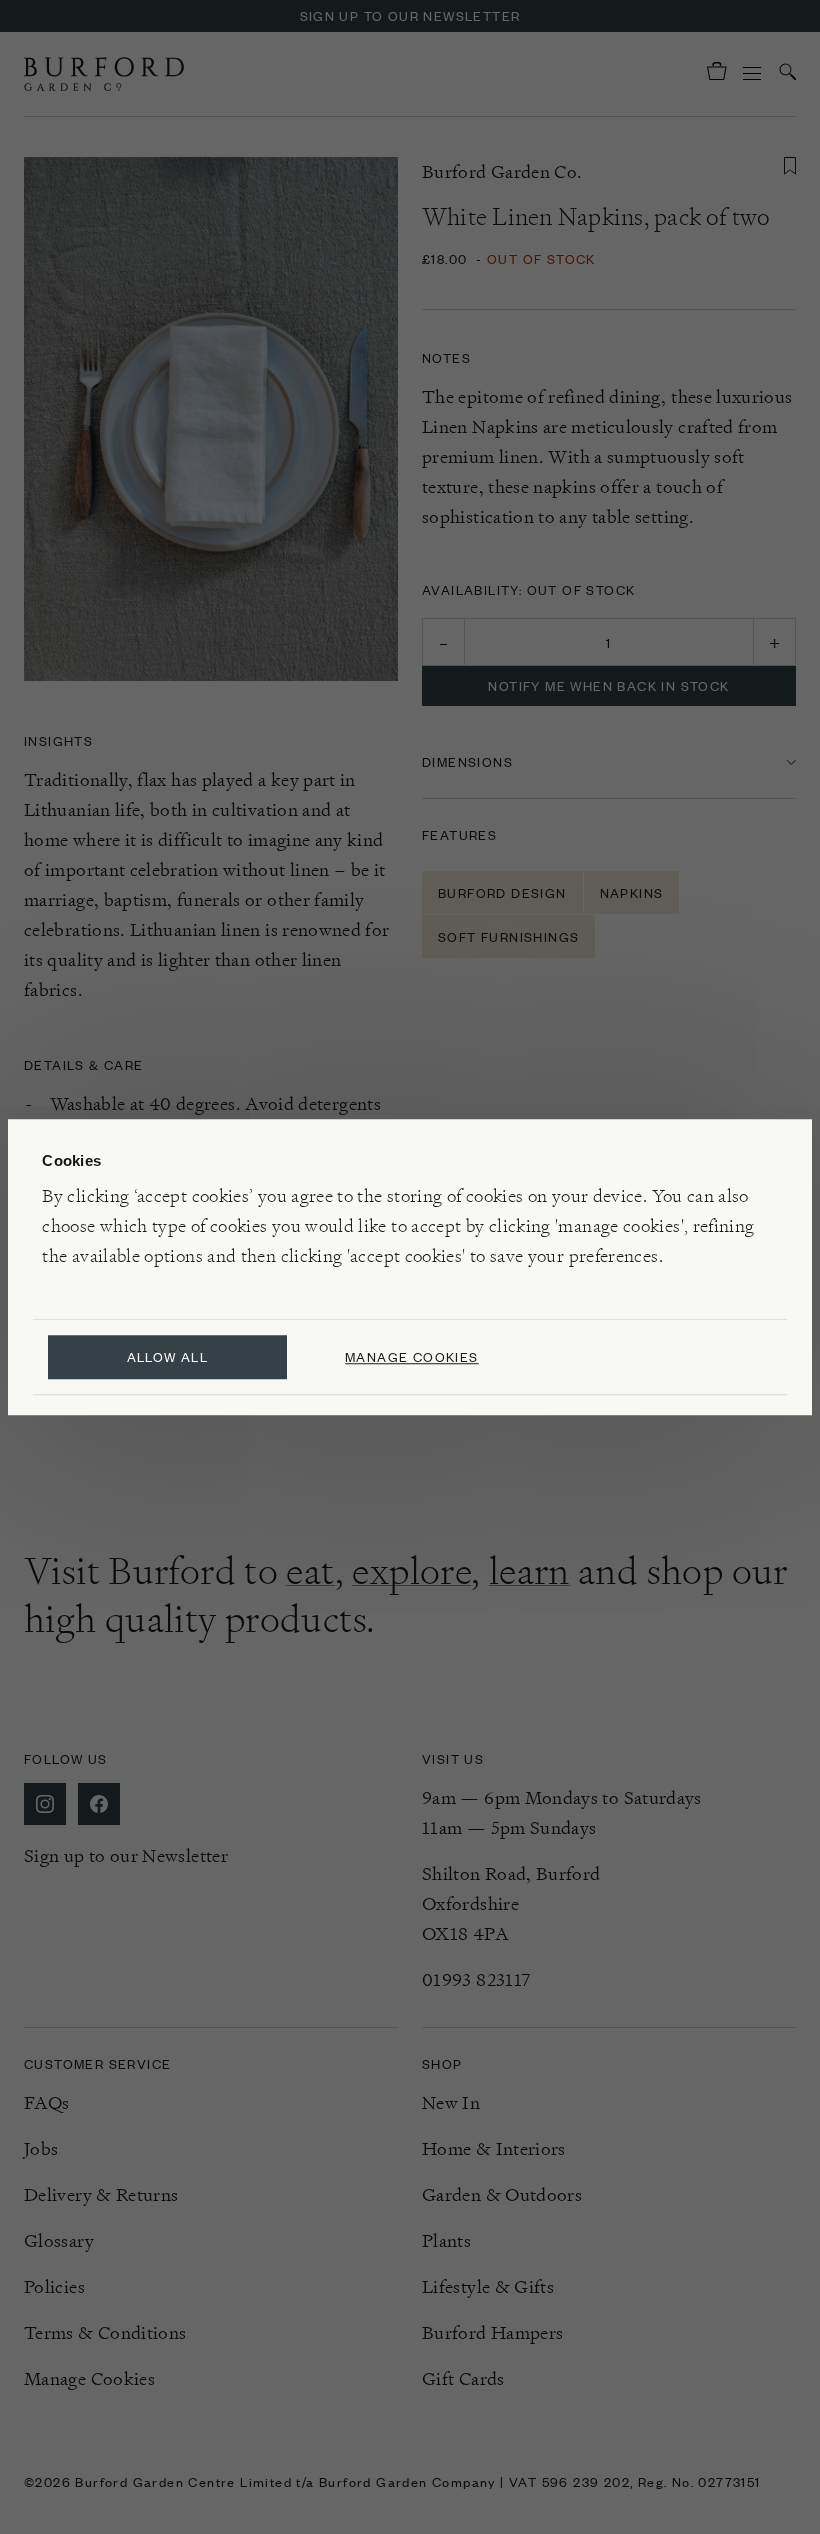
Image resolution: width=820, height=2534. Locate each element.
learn (529, 1571)
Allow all (168, 1356)
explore (411, 1571)
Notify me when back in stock (608, 685)
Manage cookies (412, 1356)
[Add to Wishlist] (790, 166)
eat (310, 1571)
